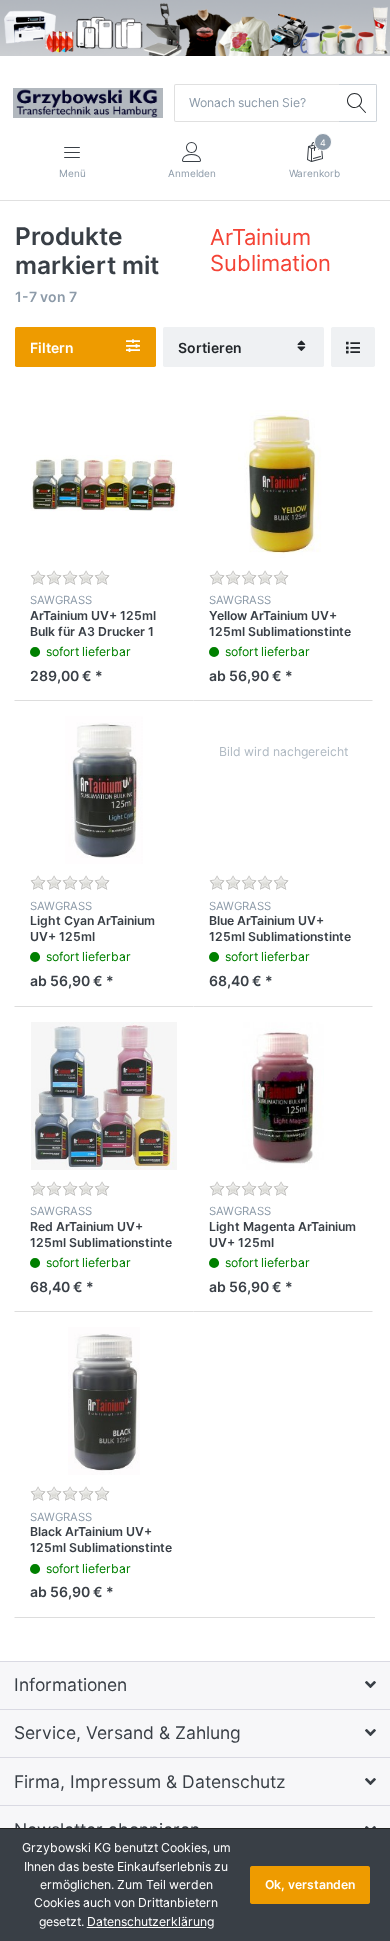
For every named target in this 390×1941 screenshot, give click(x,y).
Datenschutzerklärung (150, 1921)
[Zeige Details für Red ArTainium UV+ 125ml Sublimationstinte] (104, 1096)
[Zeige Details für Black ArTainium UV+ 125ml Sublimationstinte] (104, 1401)
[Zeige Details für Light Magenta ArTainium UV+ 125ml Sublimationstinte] (283, 1096)
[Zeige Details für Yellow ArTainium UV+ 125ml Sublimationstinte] (283, 484)
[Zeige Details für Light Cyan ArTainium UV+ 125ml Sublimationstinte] (104, 790)
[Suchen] (358, 103)
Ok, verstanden (310, 1884)
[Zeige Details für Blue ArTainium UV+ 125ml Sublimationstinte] (283, 790)
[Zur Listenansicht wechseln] (353, 347)
